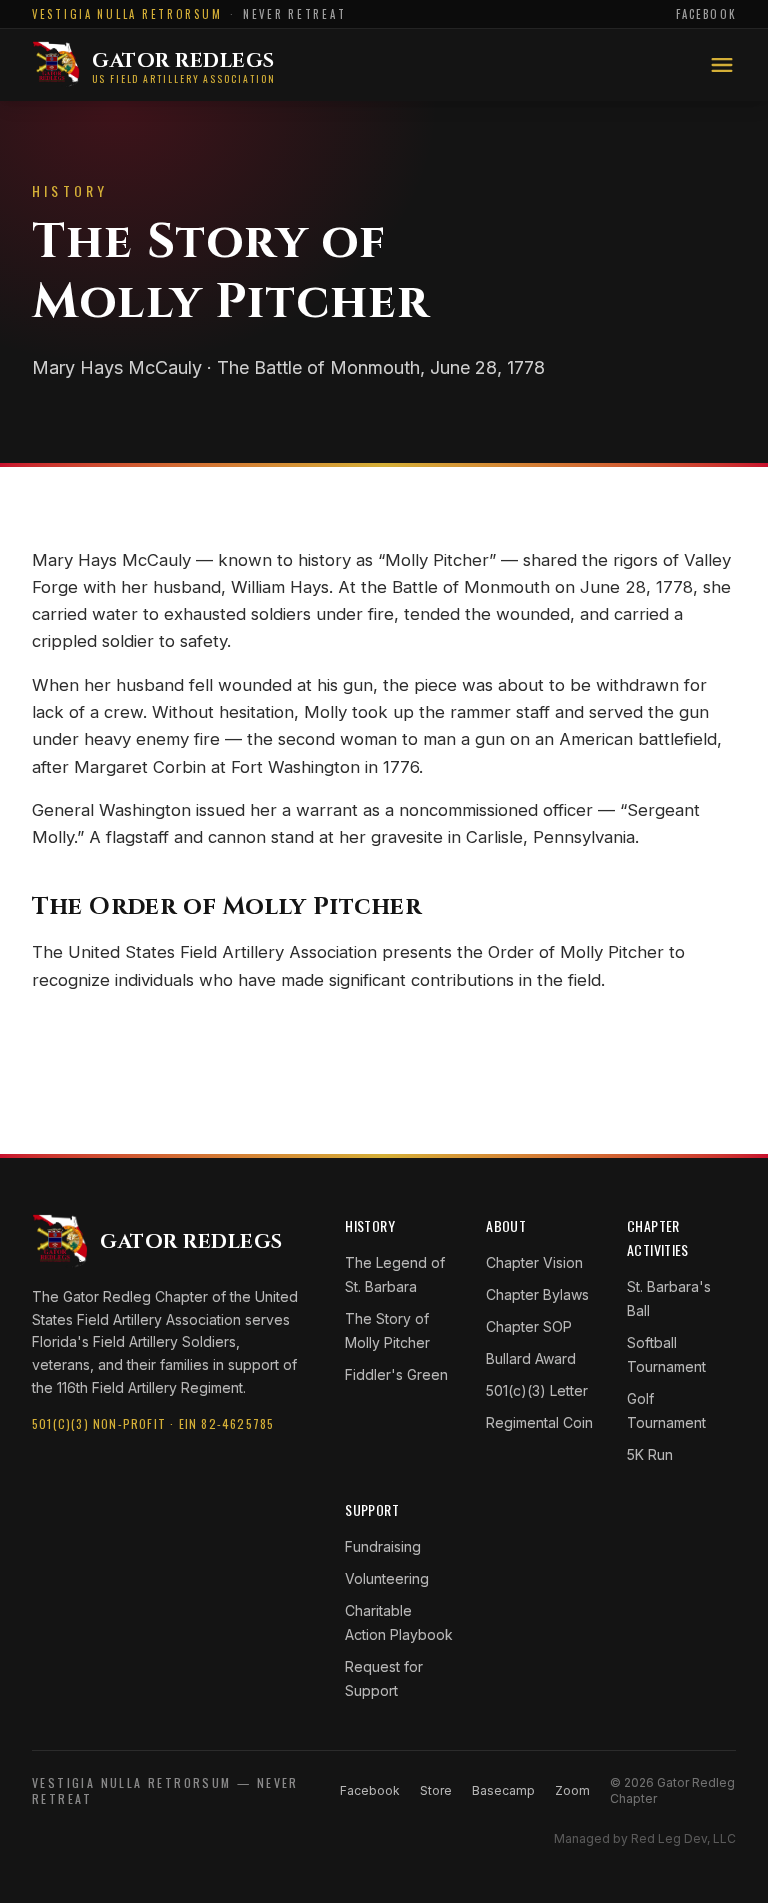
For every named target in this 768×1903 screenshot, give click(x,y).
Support (371, 1509)
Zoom (572, 1790)
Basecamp (503, 1790)
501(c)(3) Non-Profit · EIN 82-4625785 (153, 1423)
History (369, 1225)
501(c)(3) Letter (537, 1390)
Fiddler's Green (396, 1374)
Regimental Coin (539, 1422)
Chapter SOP (529, 1326)
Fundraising (383, 1546)
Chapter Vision (534, 1262)
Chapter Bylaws (537, 1294)
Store (436, 1790)
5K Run (650, 1454)
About (506, 1225)
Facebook (706, 14)
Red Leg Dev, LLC (683, 1838)
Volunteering (387, 1578)
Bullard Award (531, 1358)
